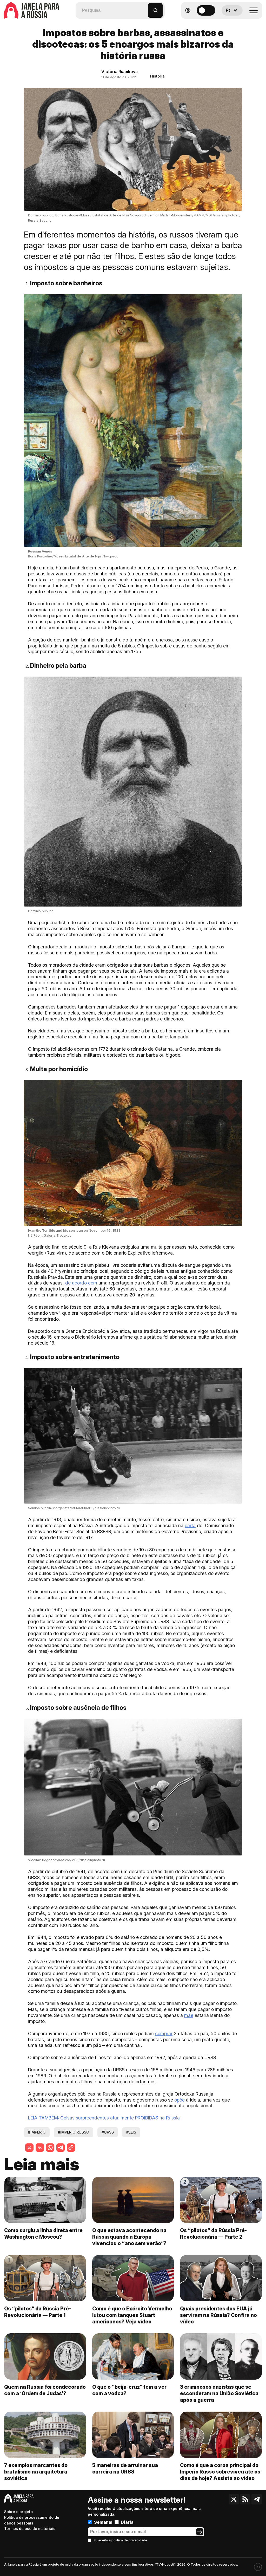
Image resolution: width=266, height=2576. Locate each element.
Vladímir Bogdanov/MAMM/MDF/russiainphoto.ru (66, 1860)
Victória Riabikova (119, 72)
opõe (179, 2100)
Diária (127, 2522)
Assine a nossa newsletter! (137, 2500)
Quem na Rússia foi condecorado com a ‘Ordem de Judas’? (45, 2390)
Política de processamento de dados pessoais (32, 2520)
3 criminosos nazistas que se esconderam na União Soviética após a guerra (219, 2393)
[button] (144, 8)
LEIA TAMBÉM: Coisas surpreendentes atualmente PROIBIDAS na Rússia (104, 2118)
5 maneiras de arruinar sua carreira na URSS (125, 2468)
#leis (131, 2132)
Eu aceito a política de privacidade (121, 2540)
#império (37, 2132)
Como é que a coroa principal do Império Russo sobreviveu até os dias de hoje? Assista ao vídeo (220, 2472)
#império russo (74, 2132)
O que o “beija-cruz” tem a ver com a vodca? (129, 2390)
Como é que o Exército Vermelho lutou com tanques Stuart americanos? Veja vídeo (132, 2315)
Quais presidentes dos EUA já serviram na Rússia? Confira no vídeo (218, 2315)
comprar (164, 2034)
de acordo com (81, 1283)
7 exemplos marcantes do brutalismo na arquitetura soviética (36, 2472)
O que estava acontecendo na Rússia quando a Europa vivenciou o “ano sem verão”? (129, 2237)
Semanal (103, 2522)
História (157, 76)
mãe (189, 2015)
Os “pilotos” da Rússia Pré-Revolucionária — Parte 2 (213, 2234)
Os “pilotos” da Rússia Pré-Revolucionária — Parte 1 (38, 2312)
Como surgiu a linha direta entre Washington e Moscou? (43, 2234)
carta (190, 1525)
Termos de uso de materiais (30, 2529)
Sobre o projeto (18, 2512)
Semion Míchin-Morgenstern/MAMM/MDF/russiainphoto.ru (74, 1508)
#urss (108, 2132)
